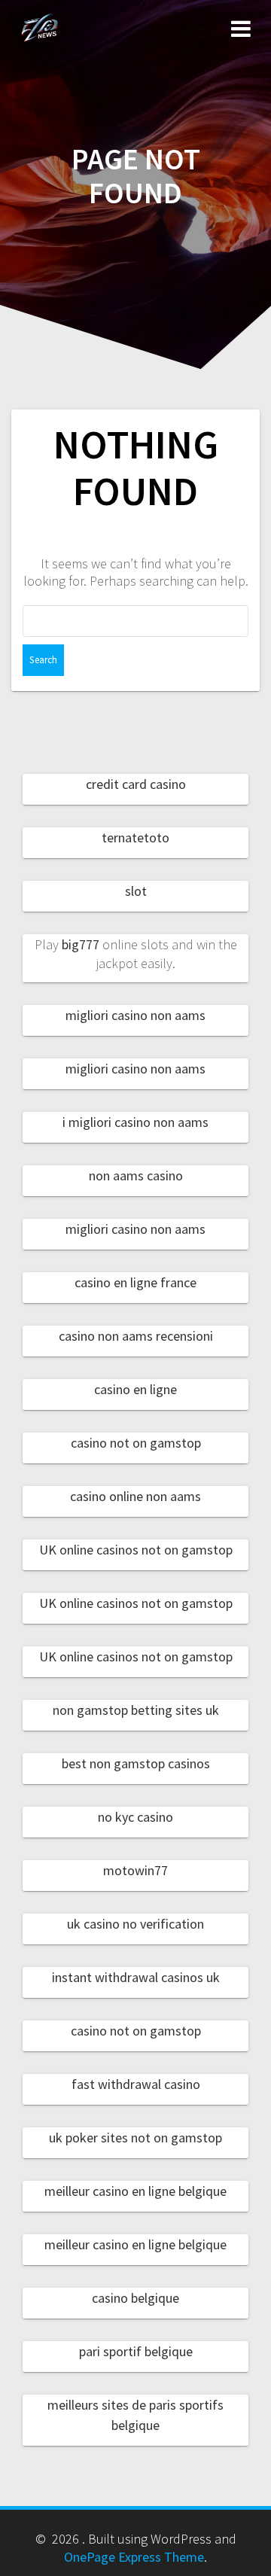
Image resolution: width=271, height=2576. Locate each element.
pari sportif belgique (136, 2351)
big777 (81, 944)
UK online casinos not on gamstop (136, 1550)
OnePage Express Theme (134, 2557)
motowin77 (135, 1870)
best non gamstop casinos (136, 1763)
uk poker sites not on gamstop (135, 2138)
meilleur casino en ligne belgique (135, 2191)
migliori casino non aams (135, 1015)
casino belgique (135, 2298)
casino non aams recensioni (136, 1336)
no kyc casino (135, 1817)
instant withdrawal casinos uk (136, 1977)
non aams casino (136, 1175)
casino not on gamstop (136, 1443)
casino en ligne (135, 1389)
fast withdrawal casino (136, 2084)
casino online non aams (135, 1496)
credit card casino (136, 784)
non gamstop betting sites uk (136, 1710)
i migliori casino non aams (135, 1122)
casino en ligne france (135, 1282)
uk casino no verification (135, 1924)
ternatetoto (135, 837)
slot (136, 891)
